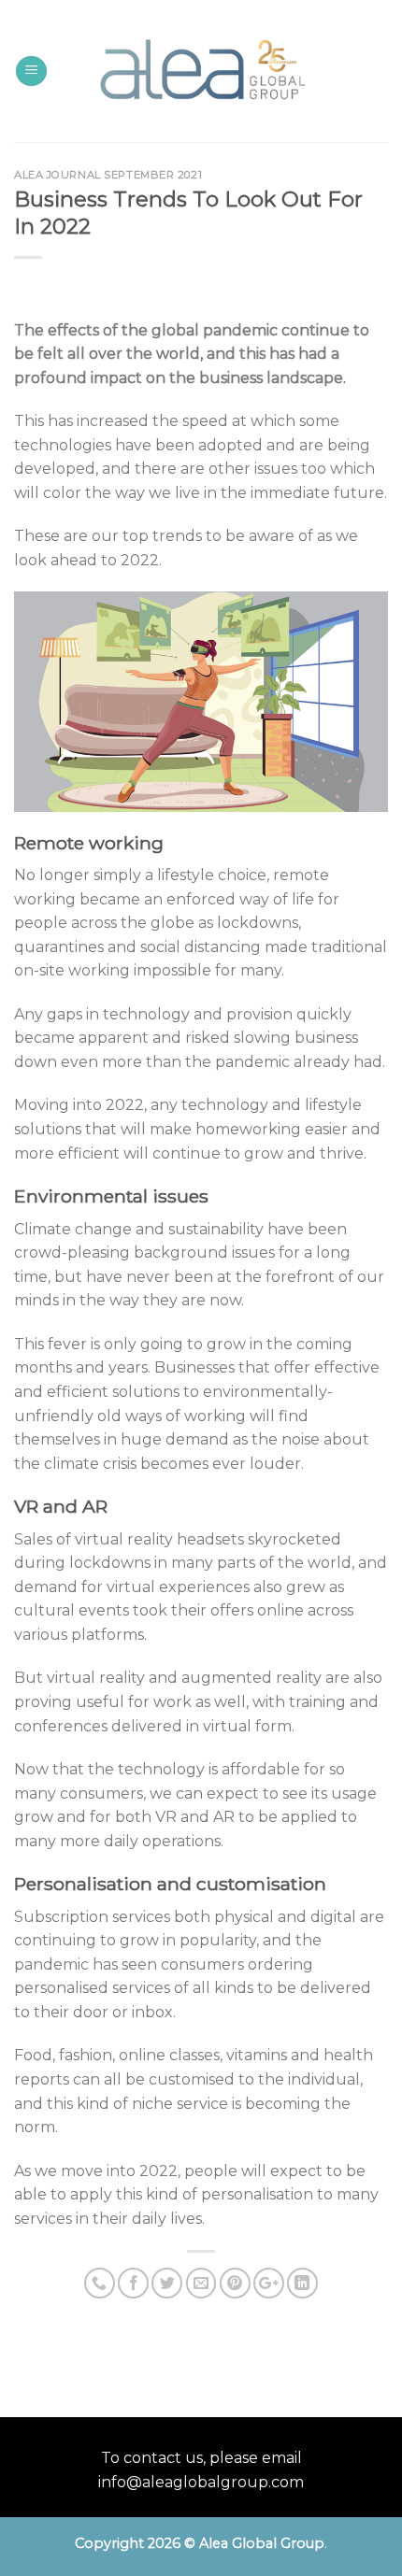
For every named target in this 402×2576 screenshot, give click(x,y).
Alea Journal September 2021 (108, 175)
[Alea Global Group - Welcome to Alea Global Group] (201, 71)
